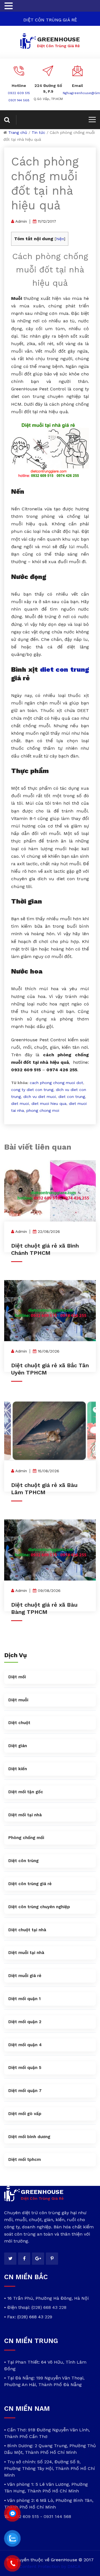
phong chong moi (43, 1110)
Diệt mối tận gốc (26, 1792)
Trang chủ (18, 132)
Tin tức (38, 132)
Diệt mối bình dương (29, 2137)
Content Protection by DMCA (50, 2566)
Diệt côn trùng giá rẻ (30, 1884)
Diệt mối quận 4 (25, 2045)
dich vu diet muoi (40, 1097)
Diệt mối (17, 1677)
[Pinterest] (52, 2259)
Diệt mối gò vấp (25, 2114)
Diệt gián (18, 1746)
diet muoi (20, 1103)
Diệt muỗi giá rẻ (25, 1976)
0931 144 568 (19, 100)
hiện (60, 239)
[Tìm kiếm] (10, 120)
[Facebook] (24, 2259)
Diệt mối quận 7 (25, 2091)
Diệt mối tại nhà (25, 1815)
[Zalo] (12, 2539)
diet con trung (65, 669)
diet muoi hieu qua (49, 1103)
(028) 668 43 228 (49, 2307)
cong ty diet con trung (32, 1090)
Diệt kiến (18, 1769)
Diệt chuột (19, 1723)
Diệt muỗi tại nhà (26, 1953)
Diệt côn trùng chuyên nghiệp (39, 1907)
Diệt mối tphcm (25, 2159)
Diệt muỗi (18, 1700)
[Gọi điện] (12, 2564)
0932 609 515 (19, 93)
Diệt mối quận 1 (24, 1999)
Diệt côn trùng (23, 1861)
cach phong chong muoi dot (56, 1083)
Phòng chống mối (26, 1838)
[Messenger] (12, 2514)
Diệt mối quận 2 (25, 2022)
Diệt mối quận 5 (25, 2068)
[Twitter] (10, 2259)
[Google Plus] (38, 2259)
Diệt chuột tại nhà (27, 1930)
